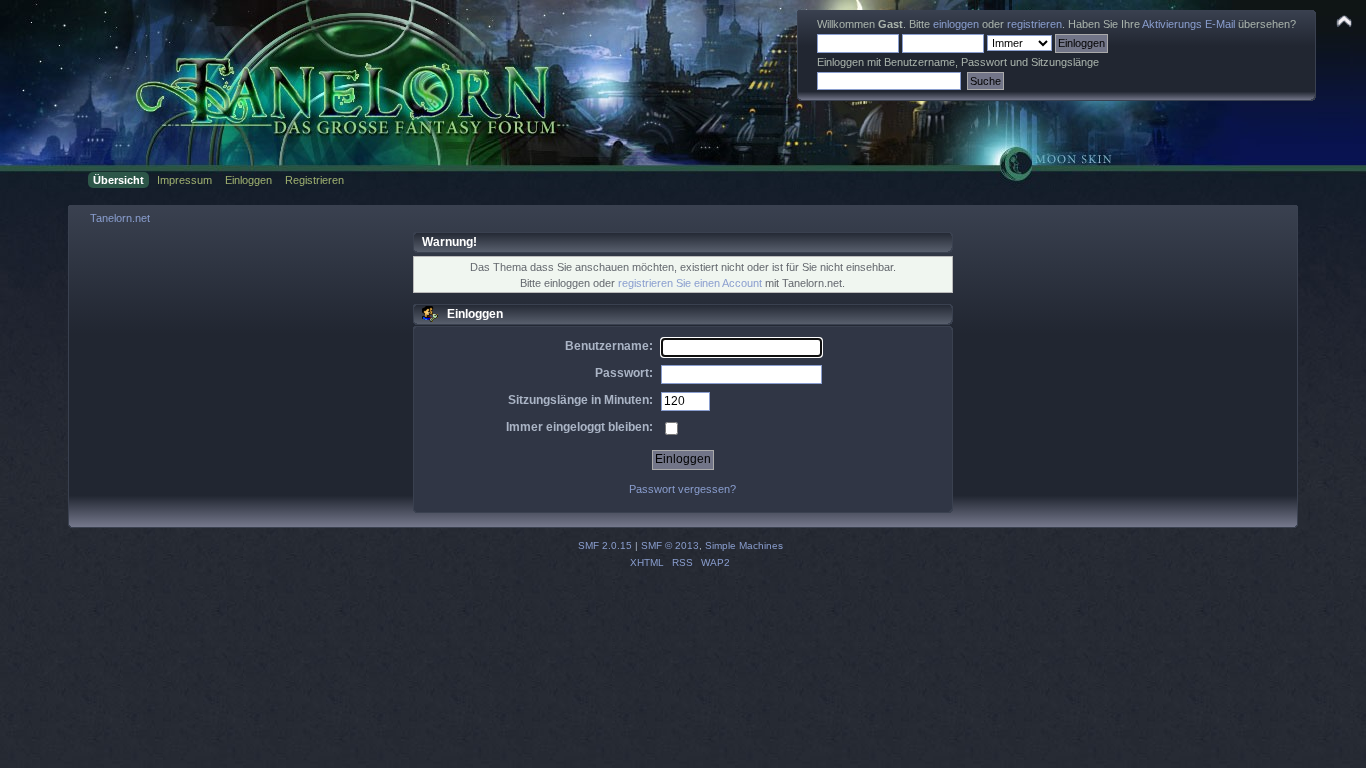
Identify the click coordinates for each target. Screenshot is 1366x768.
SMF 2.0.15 (605, 545)
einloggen (956, 24)
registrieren (1034, 24)
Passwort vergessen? (682, 489)
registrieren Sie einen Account (690, 283)
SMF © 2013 (670, 545)
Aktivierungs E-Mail (1188, 24)
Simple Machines (744, 545)
